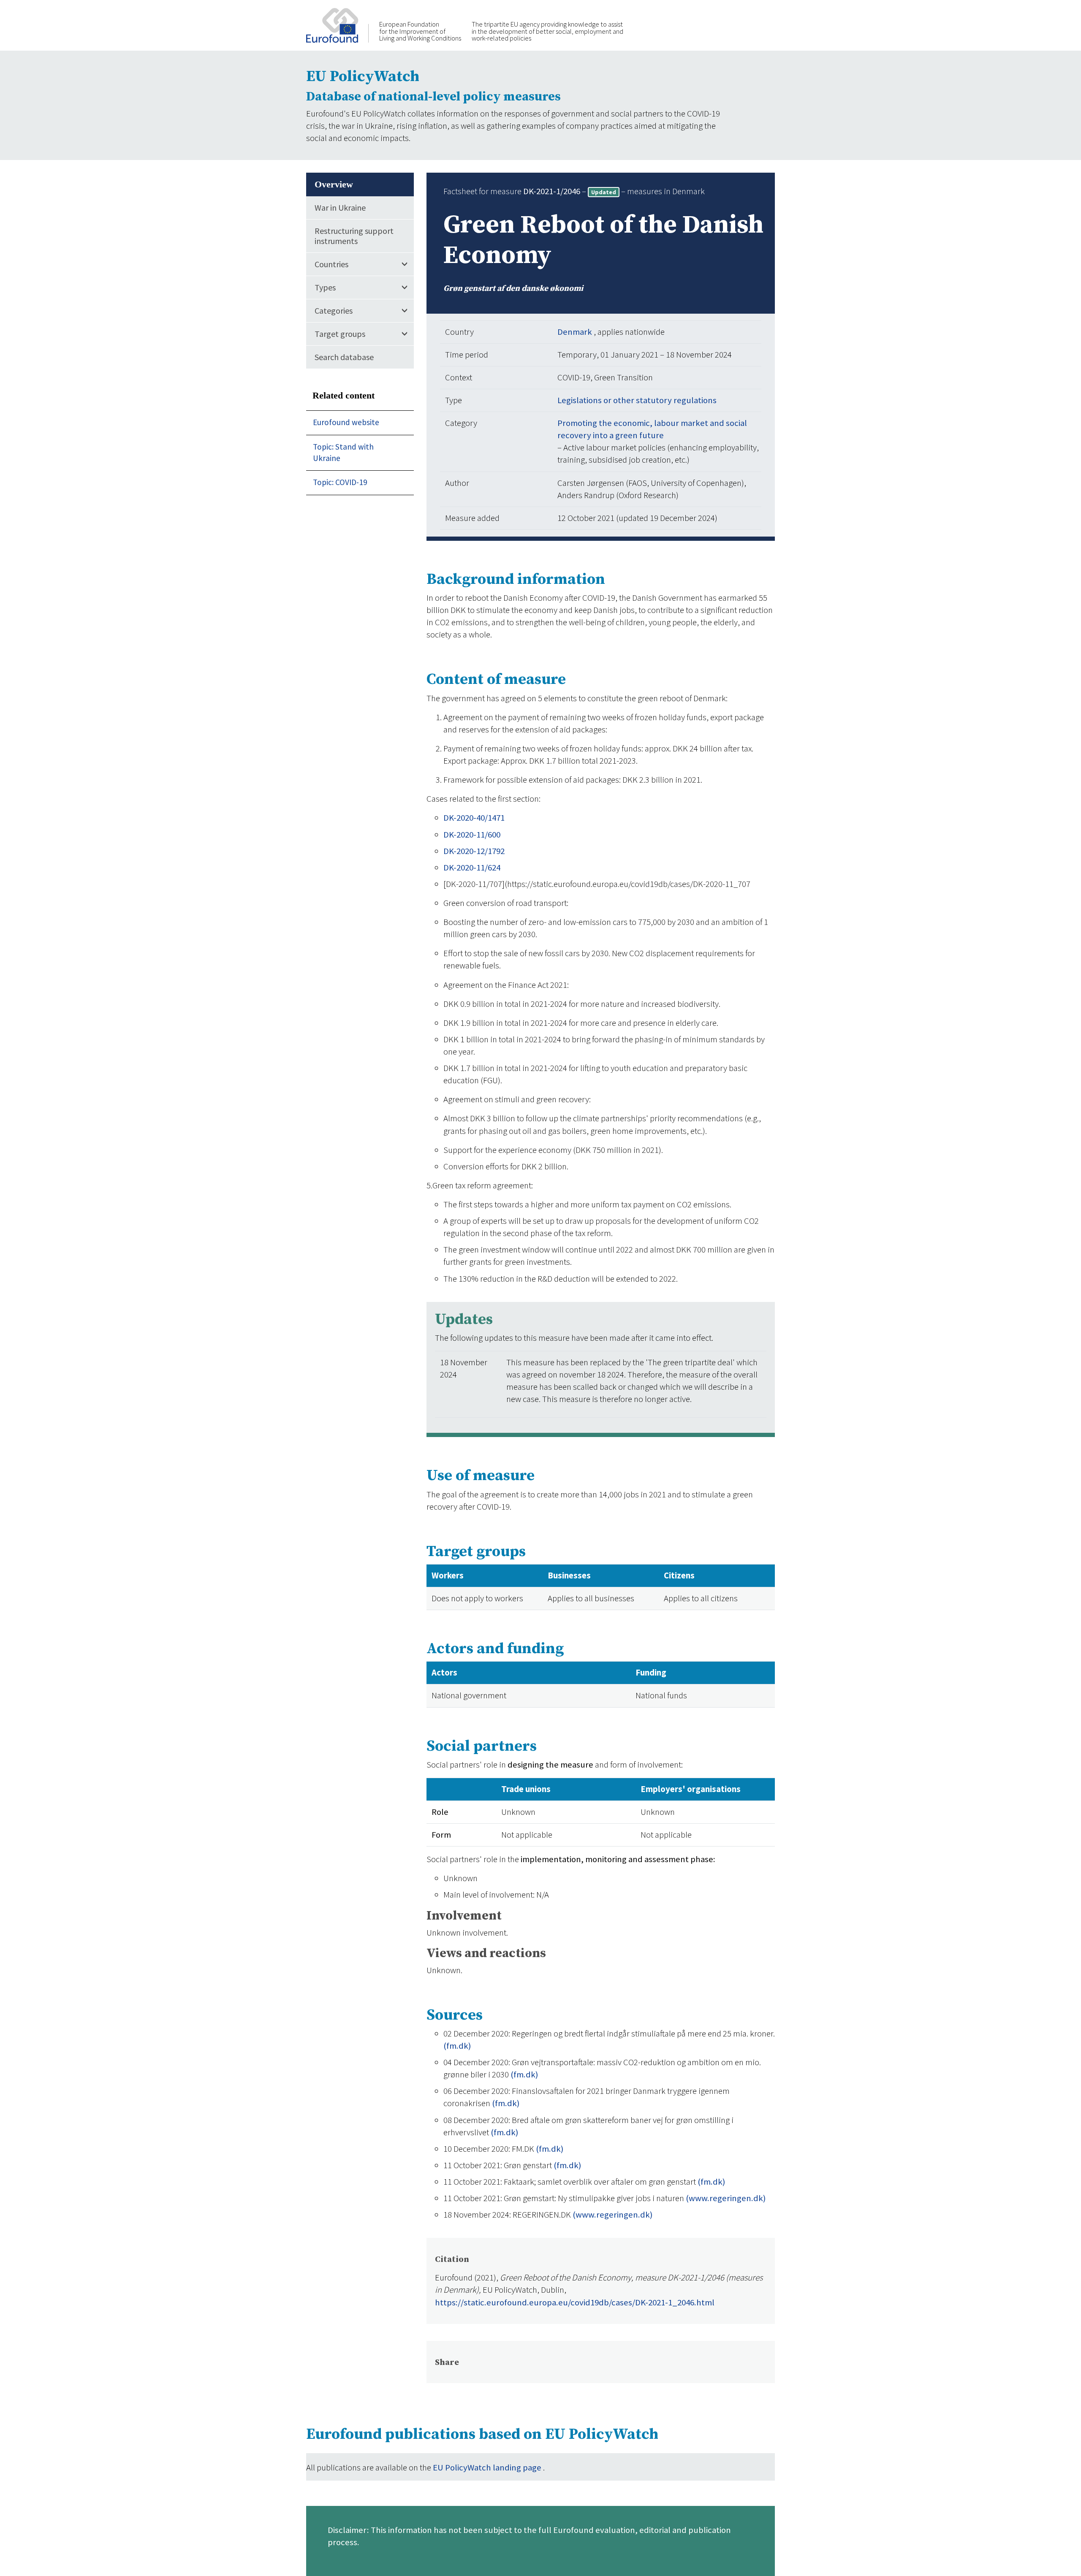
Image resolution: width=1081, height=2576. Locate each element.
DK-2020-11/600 (472, 835)
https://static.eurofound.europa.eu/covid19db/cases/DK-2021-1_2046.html (575, 2302)
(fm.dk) (457, 2046)
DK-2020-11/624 (472, 868)
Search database (344, 357)
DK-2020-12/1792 (474, 851)
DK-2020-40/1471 (474, 818)
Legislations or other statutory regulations (637, 400)
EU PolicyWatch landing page (488, 2468)
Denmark (576, 332)
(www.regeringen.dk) (726, 2198)
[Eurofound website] (337, 24)
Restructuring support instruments (354, 236)
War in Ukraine (340, 207)
